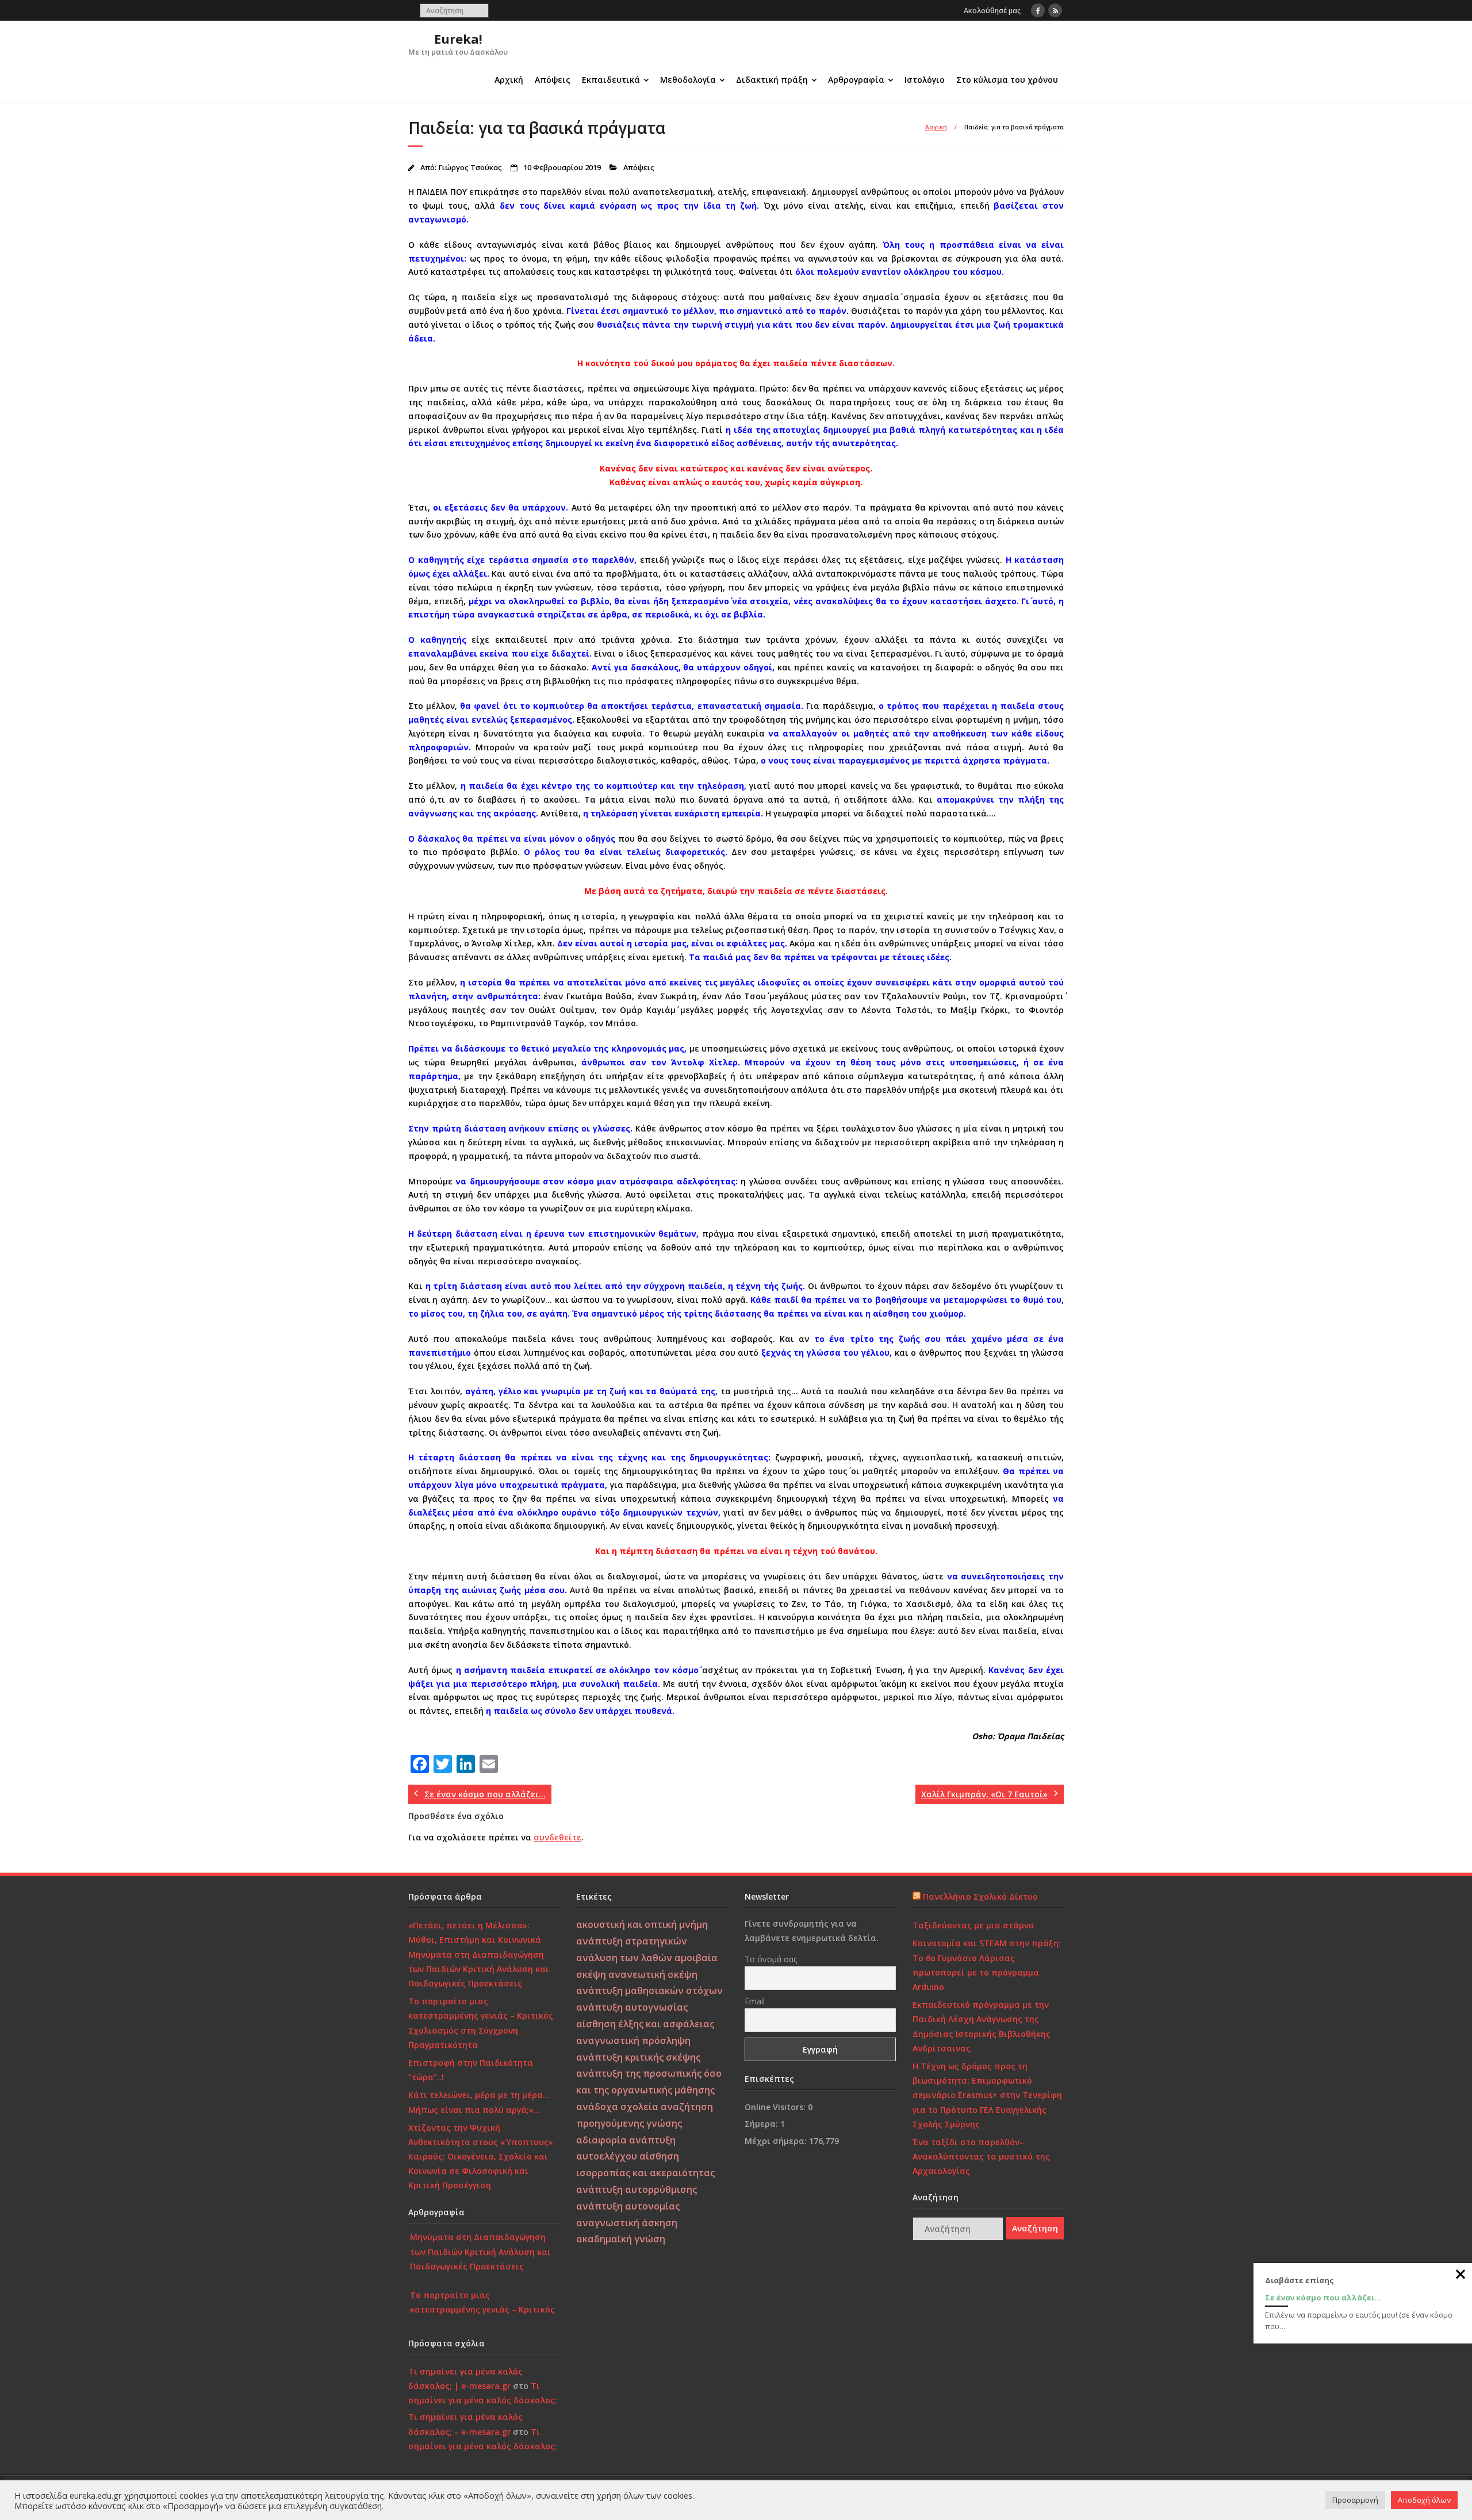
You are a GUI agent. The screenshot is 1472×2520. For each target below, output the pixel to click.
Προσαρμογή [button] (1355, 2500)
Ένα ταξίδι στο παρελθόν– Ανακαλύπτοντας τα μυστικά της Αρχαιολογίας (981, 2156)
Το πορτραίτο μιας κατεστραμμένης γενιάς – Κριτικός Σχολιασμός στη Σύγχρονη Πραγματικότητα (481, 2023)
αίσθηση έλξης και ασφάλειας (645, 2024)
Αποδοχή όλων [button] (1424, 2500)
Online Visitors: (776, 2107)
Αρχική (509, 80)
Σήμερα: (762, 2124)
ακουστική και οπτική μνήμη (642, 1924)
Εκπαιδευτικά (611, 80)
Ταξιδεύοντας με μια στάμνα (973, 1925)
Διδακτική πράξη (772, 80)
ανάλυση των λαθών (624, 1958)
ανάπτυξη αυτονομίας (628, 2206)
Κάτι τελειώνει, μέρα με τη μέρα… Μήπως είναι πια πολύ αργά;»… (479, 2102)
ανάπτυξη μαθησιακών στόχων (649, 1990)
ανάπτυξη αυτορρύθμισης (637, 2189)
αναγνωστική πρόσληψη (633, 2040)
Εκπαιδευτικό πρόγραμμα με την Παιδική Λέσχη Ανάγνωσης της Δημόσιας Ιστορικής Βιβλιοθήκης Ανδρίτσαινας (982, 2026)
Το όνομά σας (771, 1959)
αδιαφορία (601, 2140)
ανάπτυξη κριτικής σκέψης (638, 2057)
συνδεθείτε (557, 1837)
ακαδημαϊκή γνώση (621, 2239)
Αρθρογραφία (856, 80)
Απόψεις (553, 80)
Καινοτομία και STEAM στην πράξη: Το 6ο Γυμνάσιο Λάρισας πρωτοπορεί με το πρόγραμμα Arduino (987, 1965)
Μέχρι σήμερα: (777, 2141)
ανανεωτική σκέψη (653, 1974)
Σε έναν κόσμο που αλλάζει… (1323, 2297)
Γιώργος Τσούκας (470, 168)
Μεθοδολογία (688, 80)
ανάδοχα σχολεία (617, 2107)
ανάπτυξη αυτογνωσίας (632, 2007)
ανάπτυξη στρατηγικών (632, 1941)
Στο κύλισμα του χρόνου (1007, 80)
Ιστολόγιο (925, 80)
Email (755, 2001)
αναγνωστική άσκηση (627, 2223)
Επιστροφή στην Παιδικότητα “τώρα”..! (471, 2070)
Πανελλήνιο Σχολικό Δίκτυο (980, 1896)
